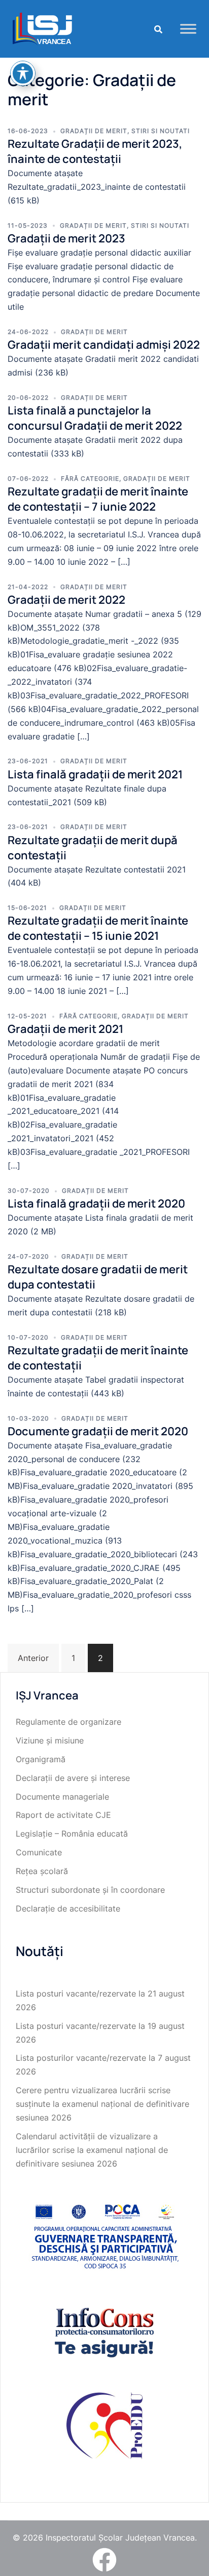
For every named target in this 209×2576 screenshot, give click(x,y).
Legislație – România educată (72, 1834)
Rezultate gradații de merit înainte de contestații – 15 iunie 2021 (98, 928)
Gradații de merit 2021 (65, 1029)
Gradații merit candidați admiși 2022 (104, 345)
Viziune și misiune (50, 1740)
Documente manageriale (62, 1797)
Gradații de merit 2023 (66, 238)
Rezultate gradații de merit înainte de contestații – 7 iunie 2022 (98, 499)
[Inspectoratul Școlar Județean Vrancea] (42, 28)
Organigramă (41, 1759)
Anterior (33, 1658)
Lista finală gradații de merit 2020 (96, 1203)
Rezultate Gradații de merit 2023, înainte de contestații (95, 151)
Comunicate (39, 1852)
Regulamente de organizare (68, 1722)
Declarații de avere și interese (73, 1778)
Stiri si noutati (161, 131)
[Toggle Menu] (188, 29)
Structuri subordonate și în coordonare (90, 1890)
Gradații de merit (94, 131)
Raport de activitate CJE (63, 1815)
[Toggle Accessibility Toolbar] (23, 73)
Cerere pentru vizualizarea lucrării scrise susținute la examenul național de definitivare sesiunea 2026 (102, 2104)
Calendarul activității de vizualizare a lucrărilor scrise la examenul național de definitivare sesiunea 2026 (92, 2150)
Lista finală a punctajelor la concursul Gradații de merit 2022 (95, 418)
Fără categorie (90, 479)
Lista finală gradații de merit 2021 (95, 774)
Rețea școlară (42, 1871)
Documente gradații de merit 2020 (98, 1431)
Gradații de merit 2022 (66, 600)
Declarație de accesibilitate (68, 1908)
